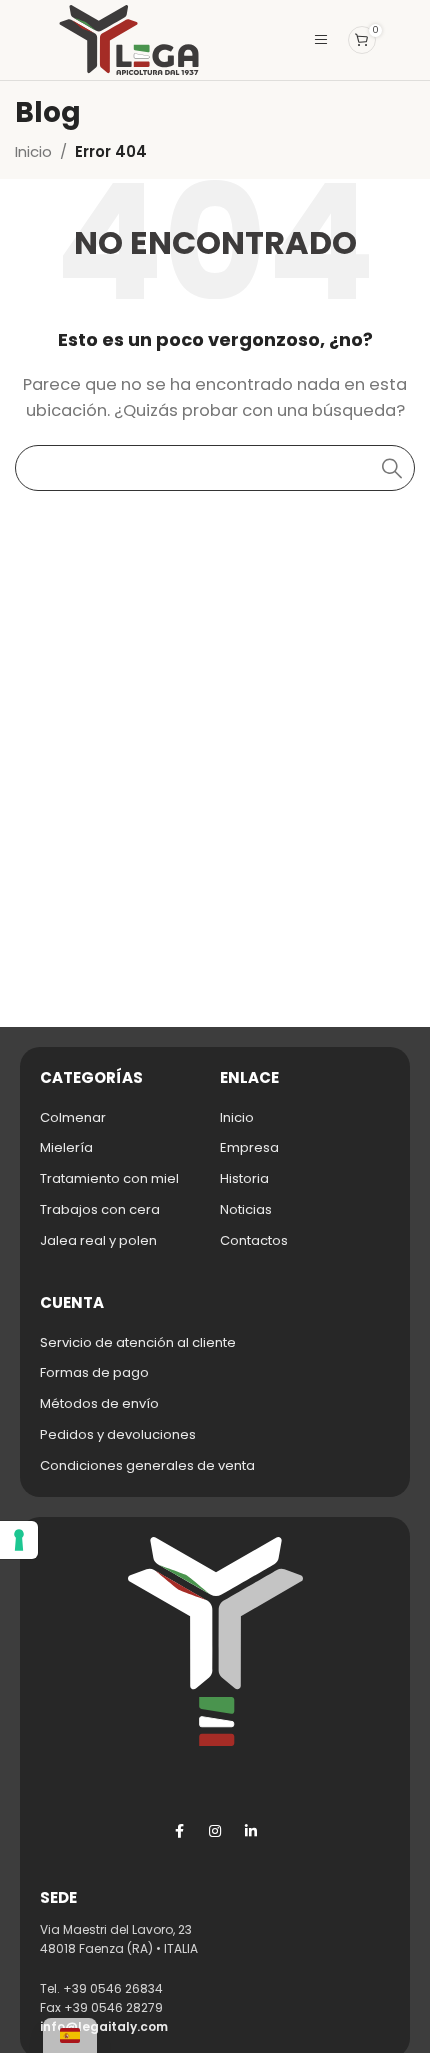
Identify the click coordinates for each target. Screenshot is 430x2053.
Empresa (249, 1147)
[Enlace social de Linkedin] (251, 1831)
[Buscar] (392, 468)
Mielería (66, 1147)
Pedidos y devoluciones (118, 1434)
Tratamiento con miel (109, 1178)
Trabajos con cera (100, 1209)
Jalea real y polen (98, 1240)
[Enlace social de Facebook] (179, 1831)
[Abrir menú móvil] (321, 40)
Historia (244, 1178)
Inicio (33, 151)
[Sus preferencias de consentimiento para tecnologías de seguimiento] (19, 1540)
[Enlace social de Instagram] (215, 1831)
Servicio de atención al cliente (138, 1342)
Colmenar (73, 1117)
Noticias (246, 1209)
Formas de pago (94, 1372)
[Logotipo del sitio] (129, 38)
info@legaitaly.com (104, 2026)
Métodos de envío (99, 1403)
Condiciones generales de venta (147, 1465)
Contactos (254, 1240)
